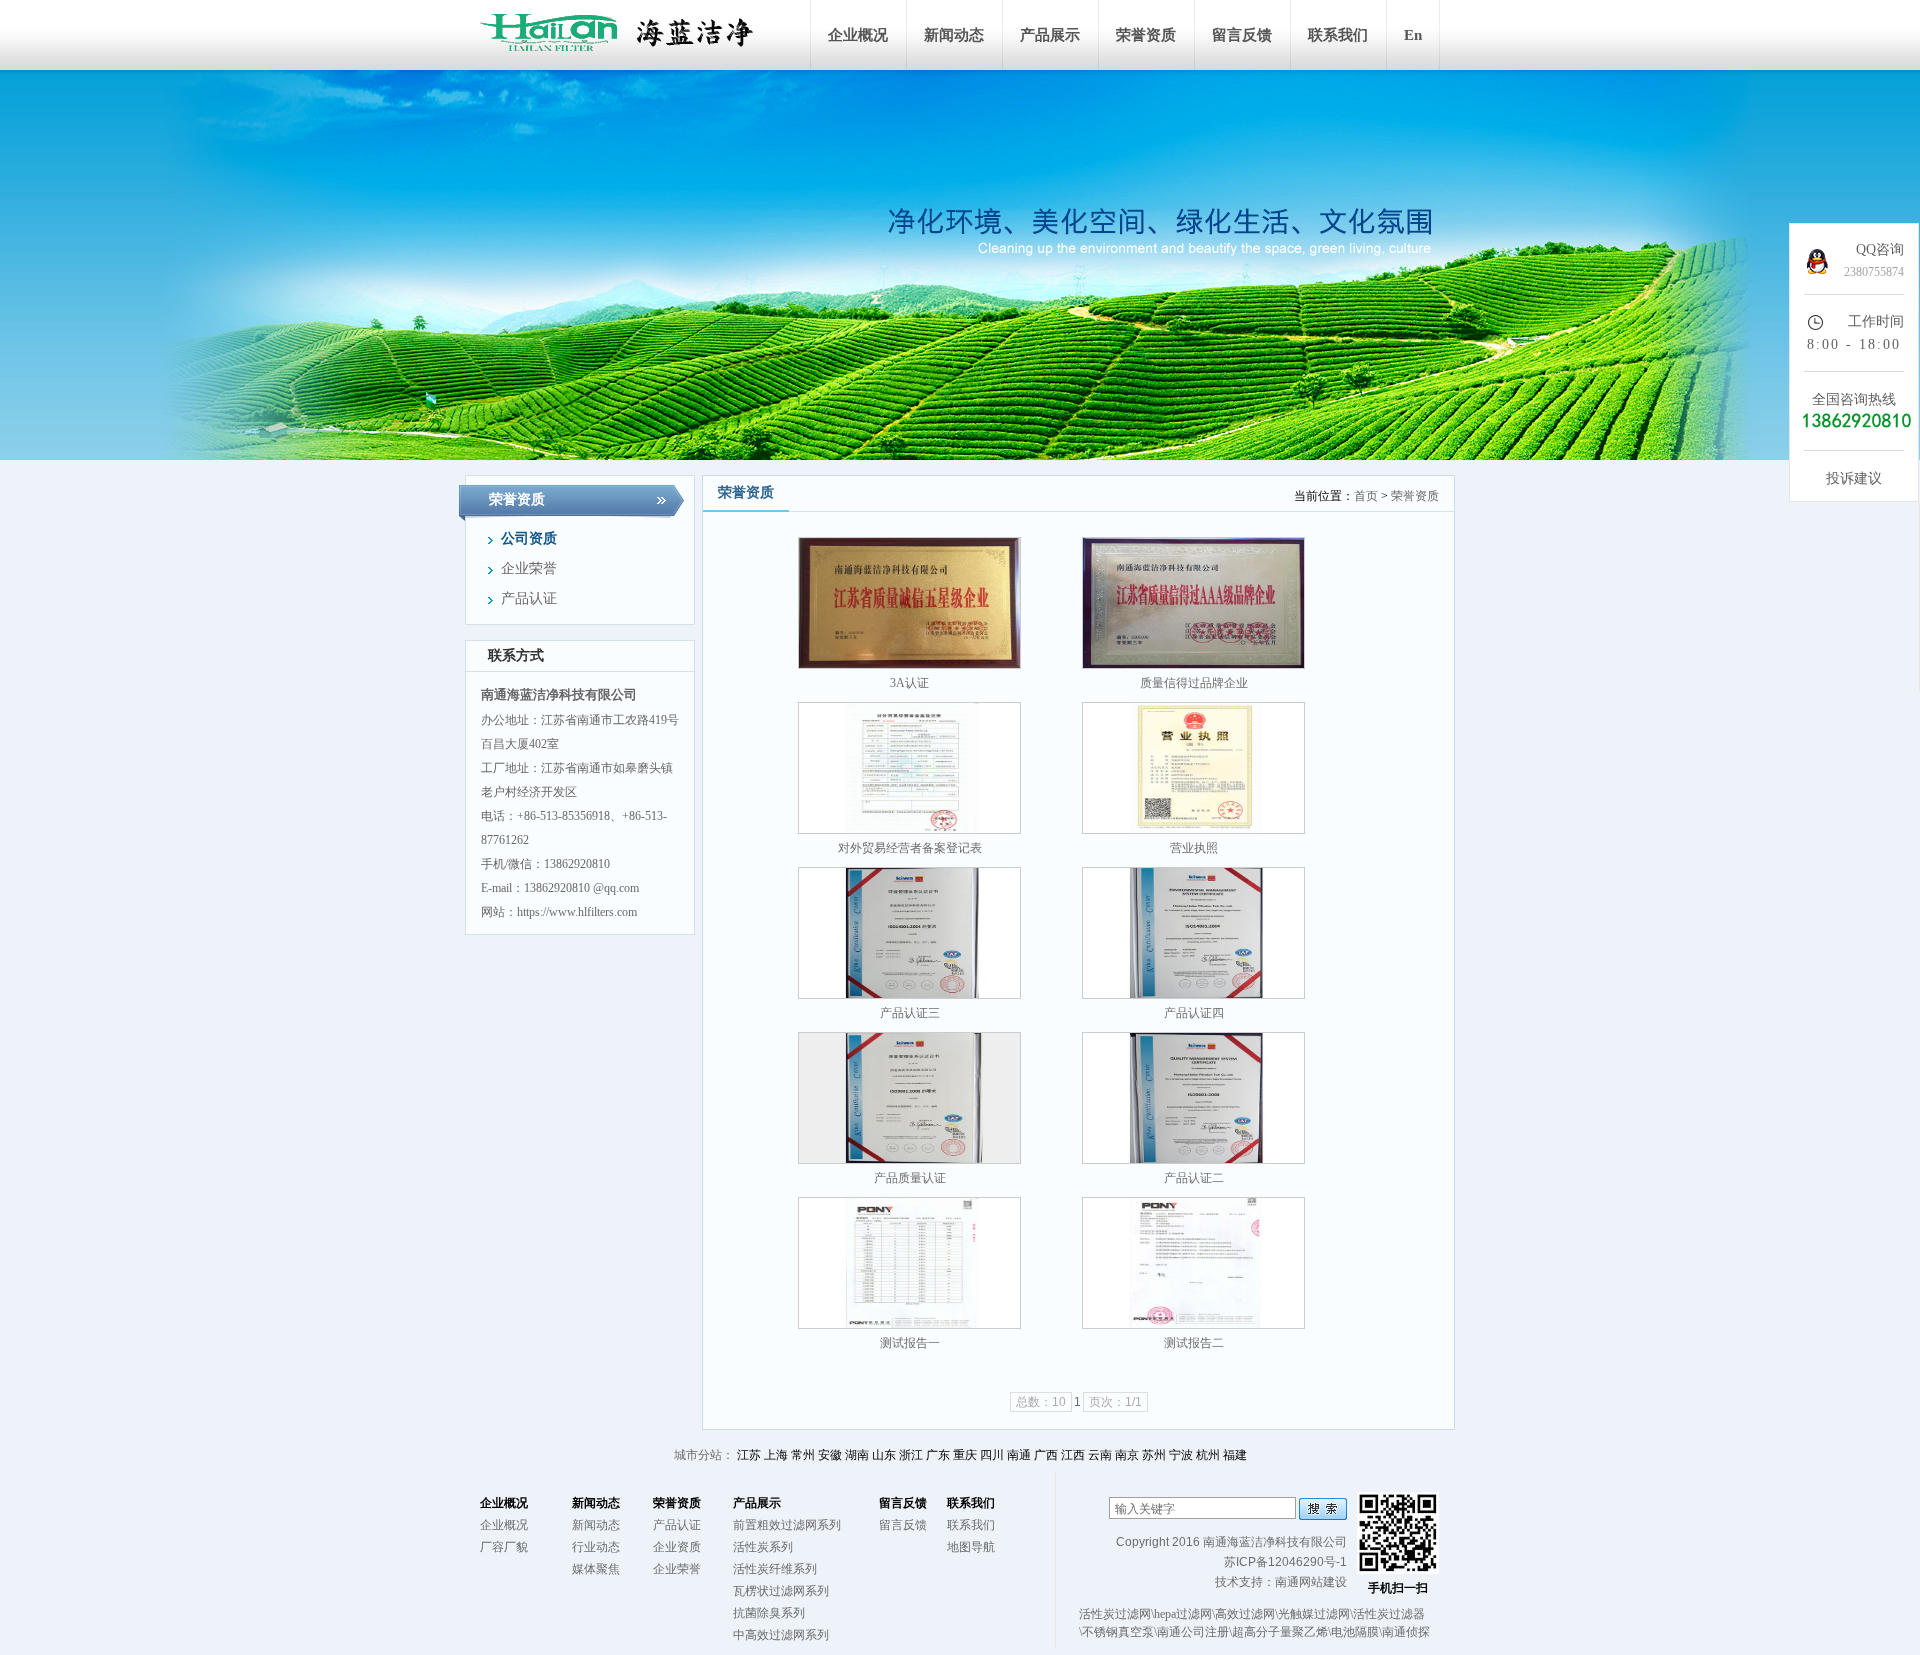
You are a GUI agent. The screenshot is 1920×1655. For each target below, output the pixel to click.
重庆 (965, 1455)
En (1413, 35)
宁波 (1181, 1455)
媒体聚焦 (596, 1569)
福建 (1235, 1455)
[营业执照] (1193, 768)
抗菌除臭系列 (769, 1613)
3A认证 (909, 683)
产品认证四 (1194, 1013)
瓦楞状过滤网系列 (781, 1591)
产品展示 (1050, 35)
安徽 (830, 1455)
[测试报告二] (1193, 1263)
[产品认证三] (909, 933)
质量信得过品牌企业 (1194, 683)
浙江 (911, 1455)
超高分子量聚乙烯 (1280, 1632)
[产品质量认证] (909, 1098)
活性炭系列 (763, 1547)
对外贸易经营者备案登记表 (910, 848)
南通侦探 (1406, 1632)
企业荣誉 (677, 1569)
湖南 (857, 1455)
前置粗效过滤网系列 (787, 1525)
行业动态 (596, 1547)
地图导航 (971, 1547)
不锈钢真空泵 (1118, 1632)
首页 (1366, 496)
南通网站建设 (1311, 1582)
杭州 (1208, 1455)
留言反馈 (1242, 35)
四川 (992, 1455)
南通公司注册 (1193, 1632)
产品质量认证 (910, 1178)
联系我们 (1338, 35)
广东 (938, 1455)
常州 (803, 1455)
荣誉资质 (1146, 35)
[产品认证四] (1193, 933)
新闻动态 (954, 35)
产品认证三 (910, 1013)
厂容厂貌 (504, 1547)
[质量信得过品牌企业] (1193, 603)
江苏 (749, 1455)
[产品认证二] (1193, 1098)
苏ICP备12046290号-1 (1285, 1562)
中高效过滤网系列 (781, 1635)
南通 (1019, 1455)
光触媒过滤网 (1314, 1614)
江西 (1073, 1455)
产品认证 (677, 1525)
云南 (1100, 1455)
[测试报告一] (909, 1263)
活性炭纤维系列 (775, 1569)
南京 (1127, 1455)
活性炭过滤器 (1389, 1614)
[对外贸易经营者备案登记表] (909, 768)
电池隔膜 (1355, 1632)
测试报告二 (1194, 1343)
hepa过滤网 (1183, 1614)
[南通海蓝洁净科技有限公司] (630, 35)
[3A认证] (909, 603)
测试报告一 (910, 1343)
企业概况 (858, 35)
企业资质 (677, 1547)
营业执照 (1194, 848)
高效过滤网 (1245, 1614)
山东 (884, 1455)
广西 (1046, 1455)
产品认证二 (1194, 1178)
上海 (776, 1455)
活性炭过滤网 (1115, 1614)
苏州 (1154, 1455)
